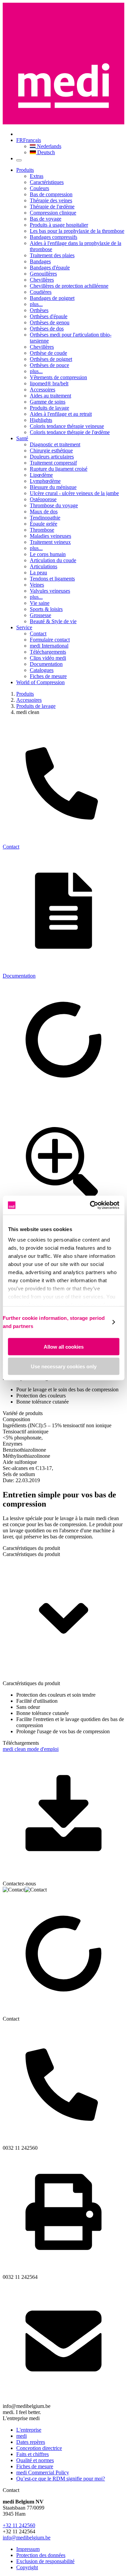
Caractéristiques (47, 182)
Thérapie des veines (51, 200)
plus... (36, 304)
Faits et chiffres (33, 2454)
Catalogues (42, 670)
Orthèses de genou (50, 322)
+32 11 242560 (19, 2525)
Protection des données (41, 2555)
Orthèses (39, 310)
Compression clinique (53, 213)
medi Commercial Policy (43, 2472)
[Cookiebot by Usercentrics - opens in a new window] (90, 1205)
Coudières (41, 292)
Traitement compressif (53, 463)
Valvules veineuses (50, 591)
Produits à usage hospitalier (59, 225)
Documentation (46, 664)
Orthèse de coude (48, 353)
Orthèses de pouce (49, 365)
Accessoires (43, 390)
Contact (38, 633)
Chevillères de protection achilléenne (69, 286)
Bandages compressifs (54, 237)
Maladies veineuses (50, 536)
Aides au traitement (50, 396)
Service (24, 627)
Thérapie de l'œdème (52, 207)
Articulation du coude (53, 560)
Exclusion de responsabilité (45, 2561)
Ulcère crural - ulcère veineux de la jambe (74, 493)
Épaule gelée (44, 524)
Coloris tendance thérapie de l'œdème (70, 432)
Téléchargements (48, 652)
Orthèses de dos (47, 329)
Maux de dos (44, 512)
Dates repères (31, 2442)
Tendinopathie (45, 518)
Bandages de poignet (52, 298)
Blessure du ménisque (53, 487)
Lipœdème (41, 475)
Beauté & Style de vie (53, 621)
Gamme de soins (48, 402)
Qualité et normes (35, 2460)
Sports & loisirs (46, 609)
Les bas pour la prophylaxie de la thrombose (77, 231)
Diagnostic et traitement (55, 444)
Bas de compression (51, 194)
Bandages (40, 261)
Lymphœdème (45, 481)
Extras (37, 176)
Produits (25, 170)
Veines (37, 585)
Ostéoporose (43, 499)
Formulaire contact (50, 640)
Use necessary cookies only (64, 1366)
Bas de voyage (46, 219)
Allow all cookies (64, 1346)
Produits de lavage (49, 408)
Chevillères (42, 280)
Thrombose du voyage (54, 505)
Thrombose (42, 530)
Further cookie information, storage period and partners (54, 1322)
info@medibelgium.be (27, 2538)
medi (22, 2436)
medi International (49, 646)
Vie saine (40, 603)
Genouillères (43, 274)
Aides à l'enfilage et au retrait (61, 414)
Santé (22, 438)
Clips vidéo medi (48, 658)
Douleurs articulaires (52, 457)
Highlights (41, 420)
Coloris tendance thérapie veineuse (67, 426)
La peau (38, 573)
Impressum (28, 2549)
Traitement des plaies (52, 255)
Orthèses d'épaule (49, 316)
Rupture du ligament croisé (59, 469)
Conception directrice (39, 2448)
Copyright (27, 2567)
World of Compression (40, 682)
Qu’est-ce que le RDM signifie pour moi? (61, 2479)
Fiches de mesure (48, 676)
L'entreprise (29, 2430)
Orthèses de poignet (51, 359)
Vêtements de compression (58, 377)
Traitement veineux (50, 542)
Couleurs (39, 188)
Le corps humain (48, 554)
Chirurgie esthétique (51, 451)
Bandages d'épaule (50, 268)
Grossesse (40, 615)
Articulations (44, 566)
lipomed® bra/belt (49, 383)
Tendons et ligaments (52, 579)
